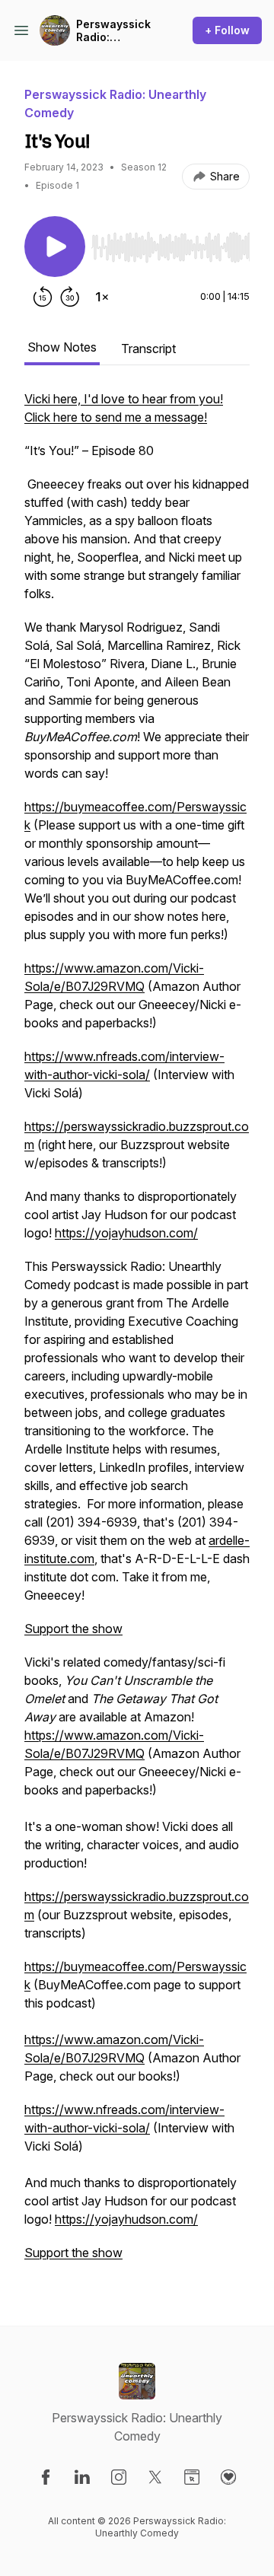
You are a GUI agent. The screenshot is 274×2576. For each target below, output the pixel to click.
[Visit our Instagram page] (119, 2477)
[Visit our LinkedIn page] (82, 2477)
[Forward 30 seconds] (70, 297)
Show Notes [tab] (62, 347)
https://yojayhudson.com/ (126, 1233)
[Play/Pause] (55, 247)
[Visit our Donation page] (228, 2477)
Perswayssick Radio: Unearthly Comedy (113, 31)
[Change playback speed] (102, 297)
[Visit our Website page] (192, 2477)
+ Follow (227, 30)
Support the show (73, 1629)
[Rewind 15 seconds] (43, 297)
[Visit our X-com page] (155, 2477)
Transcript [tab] (148, 349)
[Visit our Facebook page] (46, 2477)
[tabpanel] (137, 1333)
